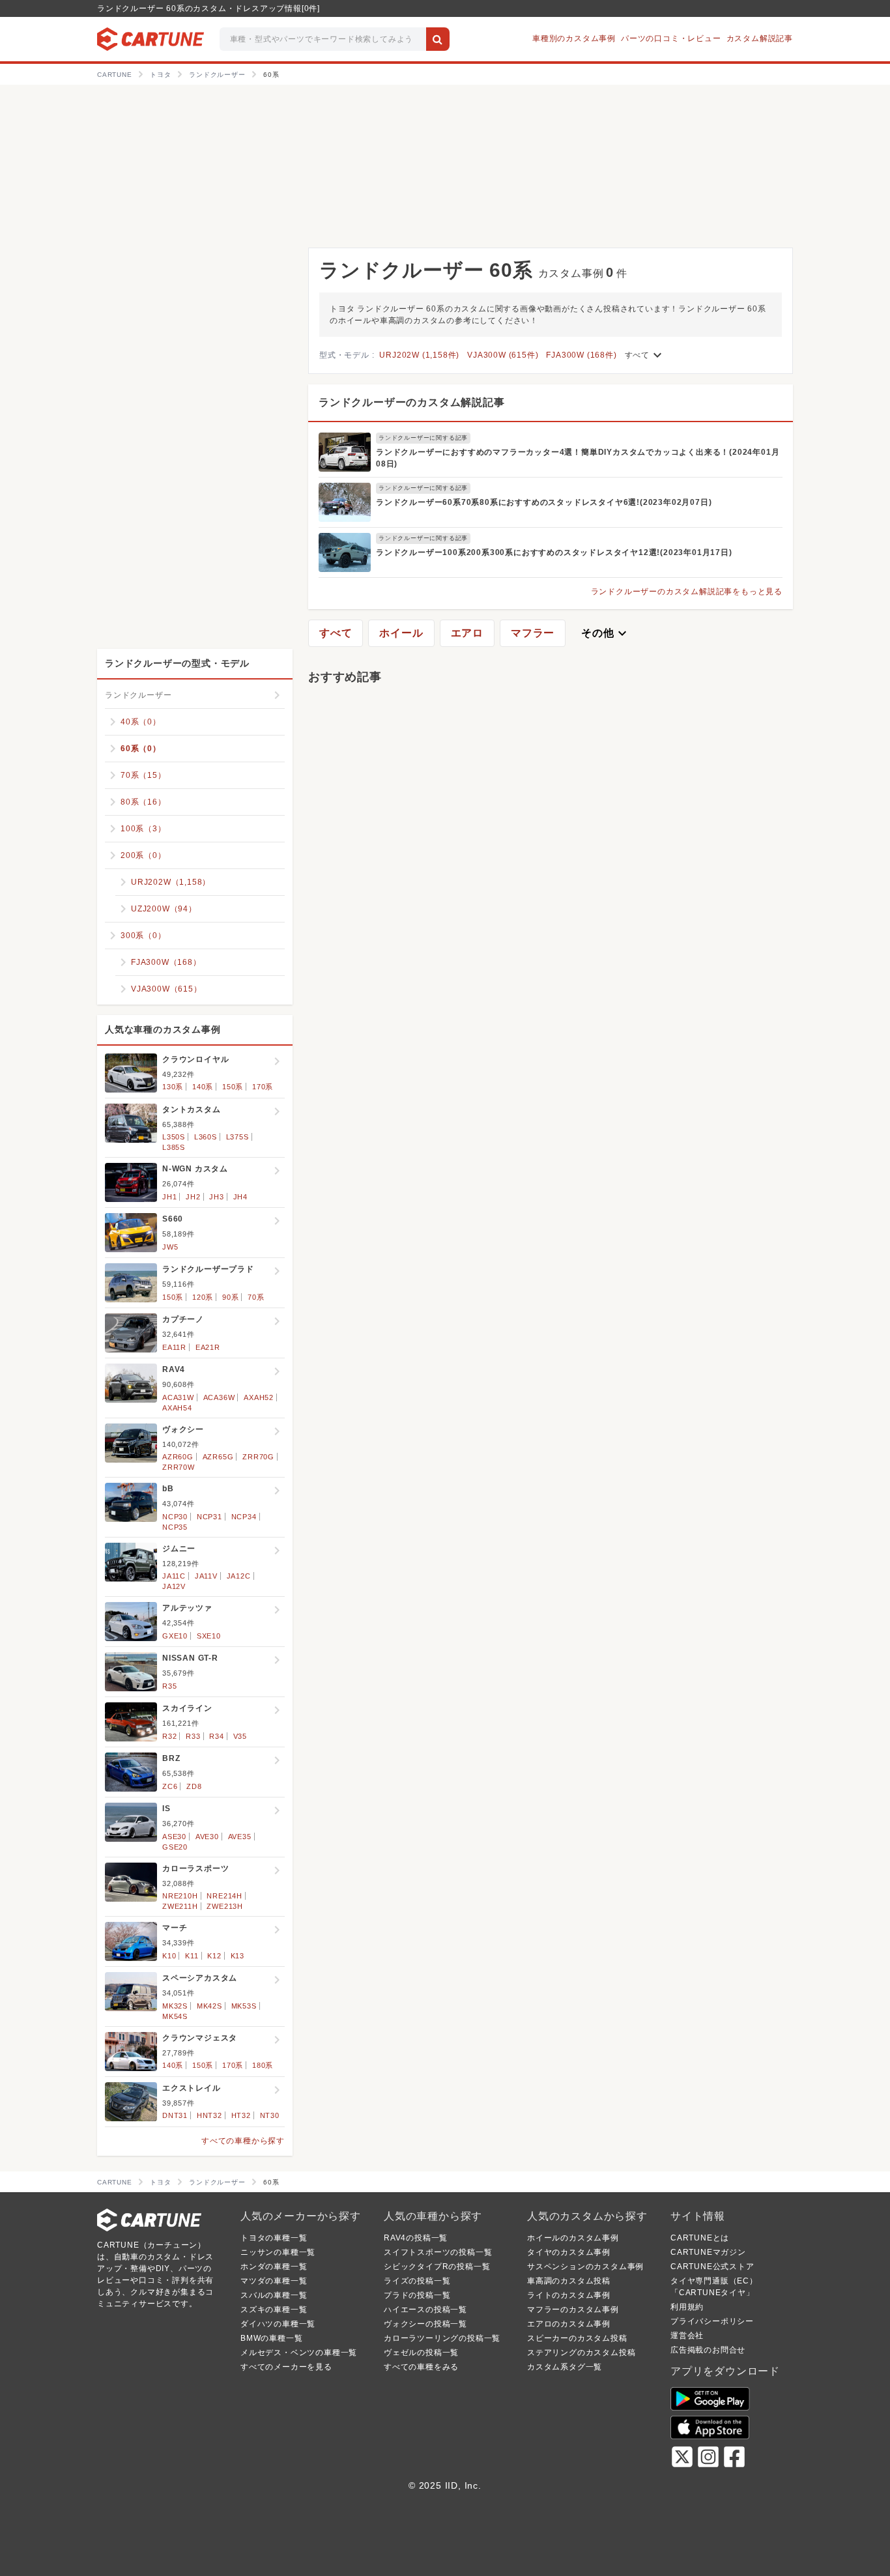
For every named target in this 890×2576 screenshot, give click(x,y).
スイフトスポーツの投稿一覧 (438, 2252)
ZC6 (170, 1786)
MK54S (175, 2016)
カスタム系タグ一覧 (565, 2367)
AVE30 (207, 1837)
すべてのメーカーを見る (286, 2367)
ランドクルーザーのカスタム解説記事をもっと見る (687, 592)
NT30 (270, 2115)
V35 (240, 1736)
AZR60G (178, 1457)
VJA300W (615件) (503, 355)
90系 (230, 1297)
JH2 (193, 1197)
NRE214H (224, 1896)
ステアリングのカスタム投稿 (581, 2353)
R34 (216, 1736)
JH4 (240, 1197)
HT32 (241, 2115)
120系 (203, 1297)
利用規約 (687, 2307)
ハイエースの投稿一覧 (425, 2310)
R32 (169, 1736)
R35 (169, 1686)
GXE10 (175, 1636)
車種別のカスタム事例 (574, 38)
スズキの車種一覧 (274, 2310)
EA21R (208, 1347)
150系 (233, 1087)
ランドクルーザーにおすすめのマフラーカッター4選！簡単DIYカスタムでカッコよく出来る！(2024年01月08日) (578, 458)
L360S (206, 1137)
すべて (645, 355)
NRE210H (180, 1896)
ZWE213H (225, 1906)
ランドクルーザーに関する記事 (423, 438)
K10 (169, 1956)
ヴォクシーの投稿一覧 (425, 2324)
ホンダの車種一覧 (274, 2267)
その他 (605, 633)
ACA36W (219, 1397)
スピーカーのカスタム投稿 (577, 2338)
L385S (174, 1147)
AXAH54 (177, 1408)
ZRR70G (258, 1457)
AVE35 (240, 1837)
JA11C (174, 1576)
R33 (193, 1736)
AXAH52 (259, 1397)
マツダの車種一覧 (274, 2281)
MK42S (209, 2006)
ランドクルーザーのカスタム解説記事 (412, 402)
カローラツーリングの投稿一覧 (442, 2338)
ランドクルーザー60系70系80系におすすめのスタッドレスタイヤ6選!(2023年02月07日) (544, 502)
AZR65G (218, 1457)
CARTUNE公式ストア (712, 2267)
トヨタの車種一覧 (274, 2238)
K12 (214, 1956)
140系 (203, 1087)
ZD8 (194, 1786)
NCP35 (175, 1527)
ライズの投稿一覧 (417, 2281)
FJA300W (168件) (581, 355)
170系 (263, 1087)
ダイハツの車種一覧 (278, 2324)
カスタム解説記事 (760, 38)
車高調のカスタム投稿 (569, 2281)
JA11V (206, 1576)
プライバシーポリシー (712, 2321)
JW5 (170, 1247)
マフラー (533, 633)
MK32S (175, 2006)
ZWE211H (180, 1906)
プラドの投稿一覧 (417, 2295)
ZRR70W (179, 1467)
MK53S (244, 2006)
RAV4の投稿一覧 (416, 2238)
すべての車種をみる (421, 2367)
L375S (237, 1137)
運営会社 (687, 2336)
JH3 (216, 1197)
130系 (173, 1087)
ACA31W (178, 1397)
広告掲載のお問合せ (708, 2350)
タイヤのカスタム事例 (569, 2252)
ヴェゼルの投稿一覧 (421, 2353)
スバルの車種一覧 (274, 2295)
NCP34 (244, 1517)
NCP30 (175, 1517)
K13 (237, 1956)
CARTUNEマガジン (708, 2252)
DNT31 (175, 2115)
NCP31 (209, 1517)
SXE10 (209, 1636)
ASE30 (174, 1837)
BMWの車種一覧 (271, 2338)
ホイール (401, 633)
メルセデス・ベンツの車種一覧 (299, 2353)
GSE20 (175, 1847)
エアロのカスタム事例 (569, 2324)
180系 (263, 2065)
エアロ (467, 633)
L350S (174, 1137)
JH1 (169, 1197)
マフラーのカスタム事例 (573, 2310)
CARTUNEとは (700, 2238)
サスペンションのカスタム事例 (585, 2267)
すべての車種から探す (243, 2141)
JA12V (174, 1586)
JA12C (239, 1576)
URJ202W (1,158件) (419, 355)
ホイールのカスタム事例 (573, 2238)
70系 (256, 1297)
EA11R (174, 1347)
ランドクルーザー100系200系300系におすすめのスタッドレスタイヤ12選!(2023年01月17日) (554, 552)
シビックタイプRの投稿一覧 (437, 2267)
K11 (192, 1956)
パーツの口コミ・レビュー (671, 38)
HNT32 (209, 2115)
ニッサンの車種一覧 (278, 2252)
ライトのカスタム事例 (569, 2295)
